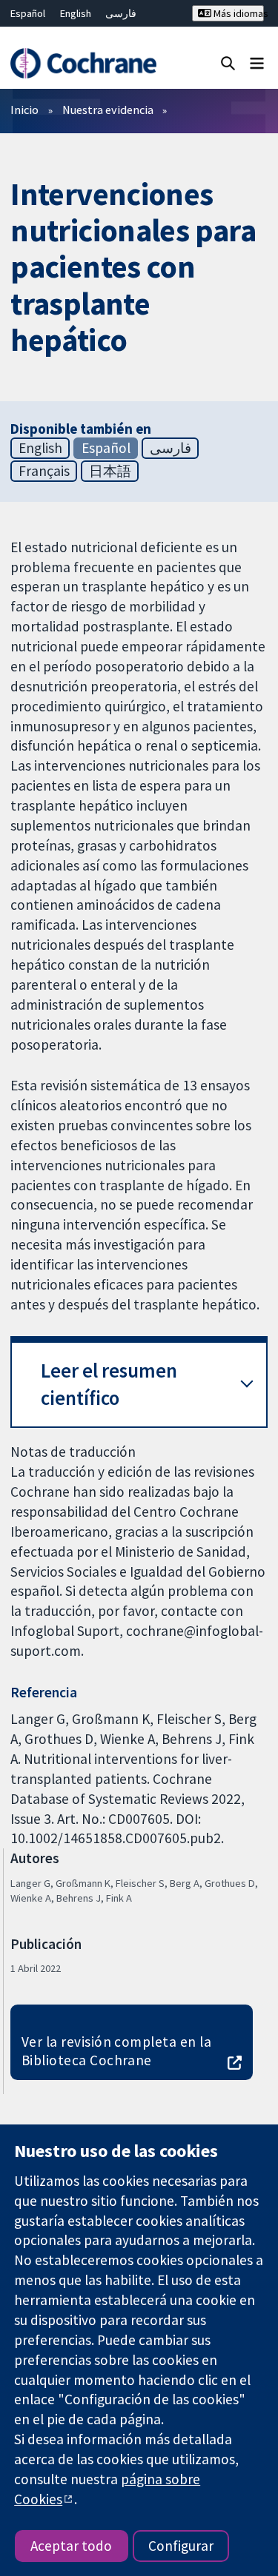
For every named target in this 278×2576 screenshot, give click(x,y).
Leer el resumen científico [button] (109, 1385)
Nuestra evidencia (108, 110)
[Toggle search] (228, 63)
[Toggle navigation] (257, 63)
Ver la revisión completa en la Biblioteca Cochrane (116, 2051)
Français (44, 471)
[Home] (83, 63)
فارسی (121, 13)
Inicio (24, 110)
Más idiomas (238, 13)
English (76, 13)
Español (28, 13)
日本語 (110, 471)
